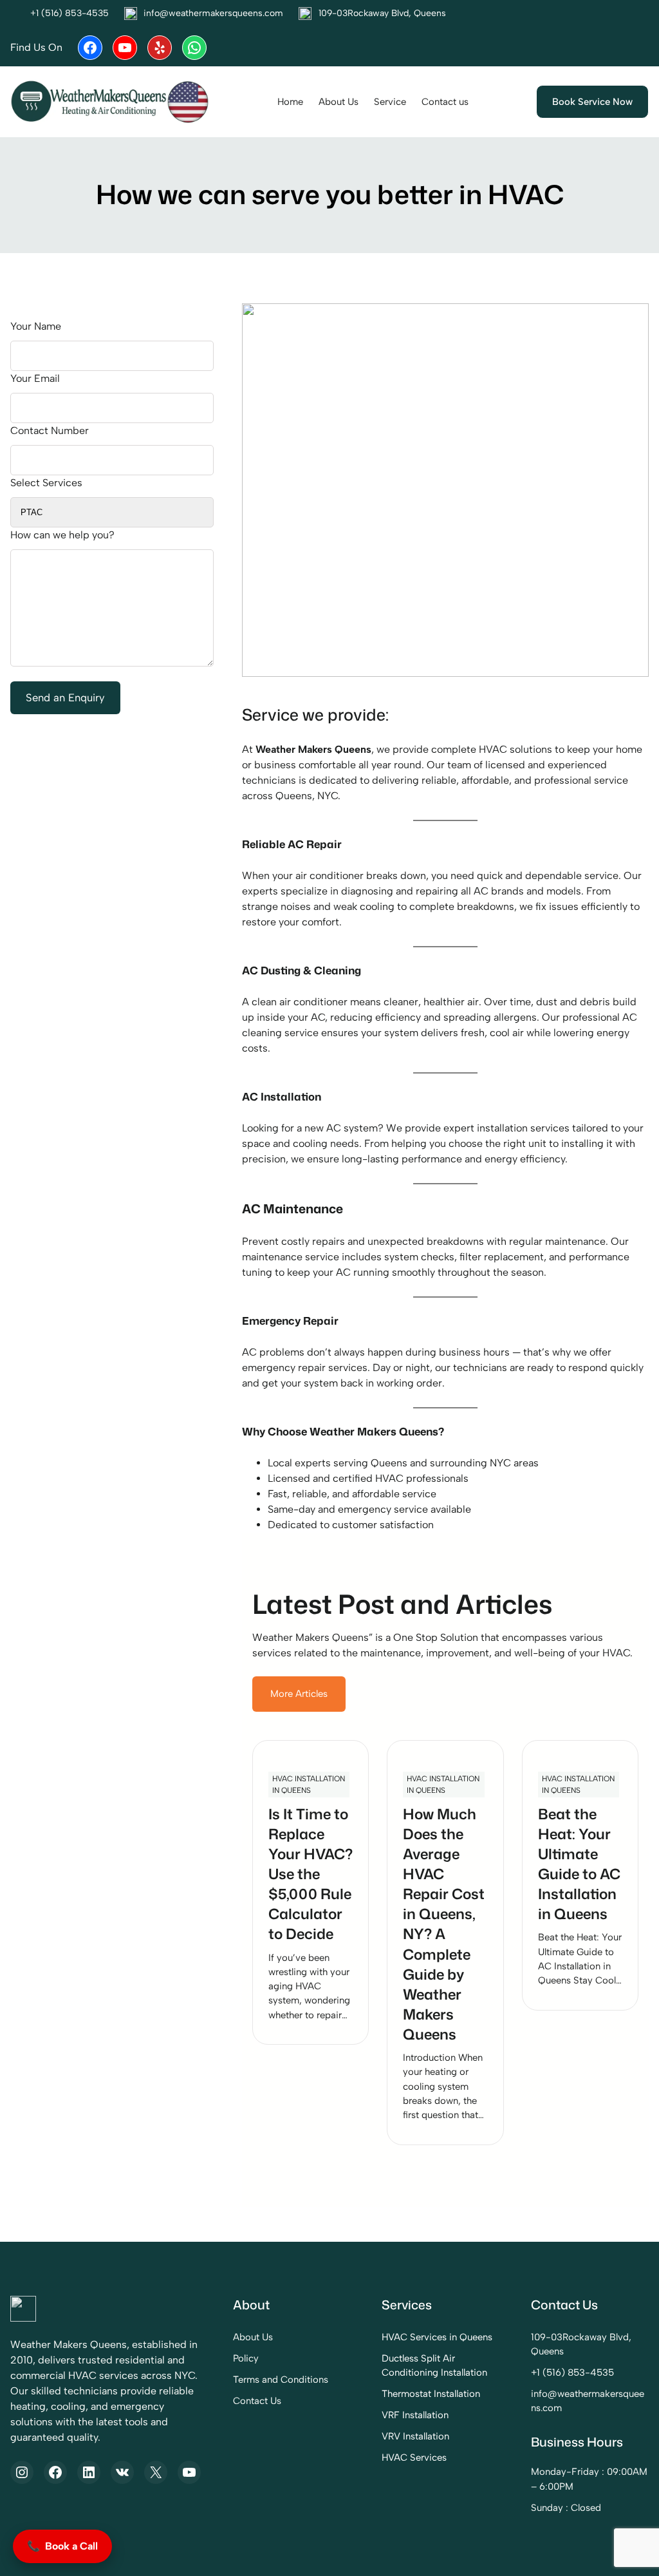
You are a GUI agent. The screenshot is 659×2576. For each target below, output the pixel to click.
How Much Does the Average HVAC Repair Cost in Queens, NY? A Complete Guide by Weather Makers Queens (444, 1924)
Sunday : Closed (566, 2508)
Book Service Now (592, 102)
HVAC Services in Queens (437, 2337)
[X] (156, 2472)
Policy (246, 2358)
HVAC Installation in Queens (309, 1785)
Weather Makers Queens (313, 749)
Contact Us (257, 2401)
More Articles (299, 1694)
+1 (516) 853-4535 (572, 2372)
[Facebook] (90, 48)
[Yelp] (160, 48)
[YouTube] (125, 48)
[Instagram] (22, 2472)
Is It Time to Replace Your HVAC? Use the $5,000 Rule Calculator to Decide (311, 1874)
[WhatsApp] (194, 48)
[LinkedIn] (89, 2472)
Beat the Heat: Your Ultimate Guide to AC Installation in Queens (579, 1864)
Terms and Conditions (281, 2380)
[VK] (122, 2472)
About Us (253, 2337)
